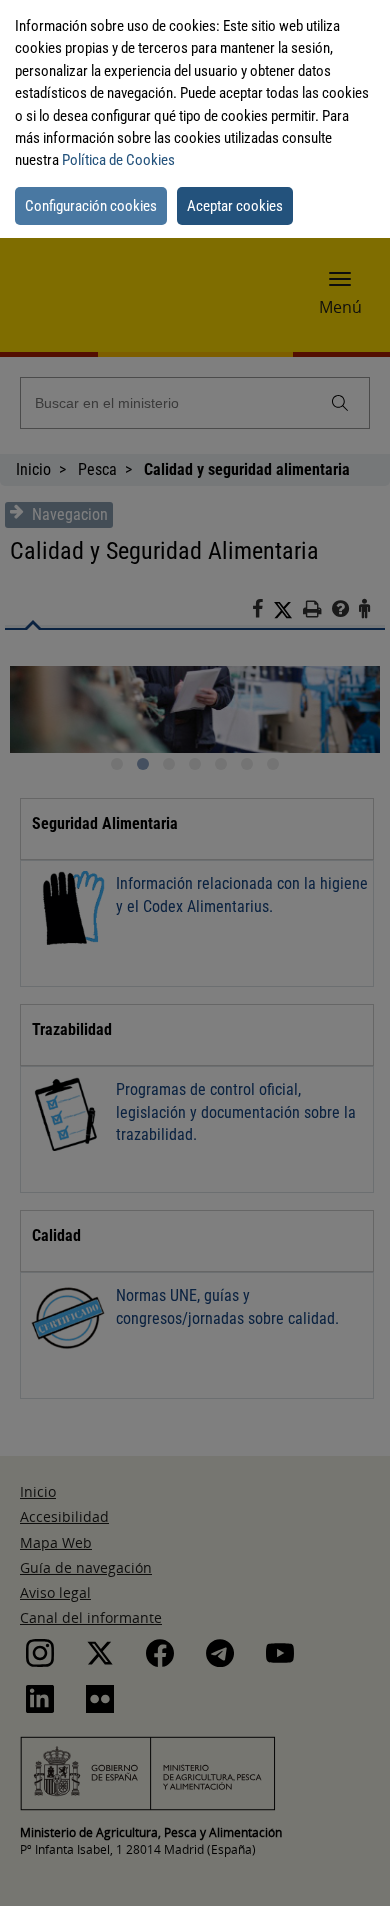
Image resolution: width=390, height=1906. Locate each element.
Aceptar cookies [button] (235, 206)
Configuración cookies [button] (91, 206)
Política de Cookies (118, 160)
